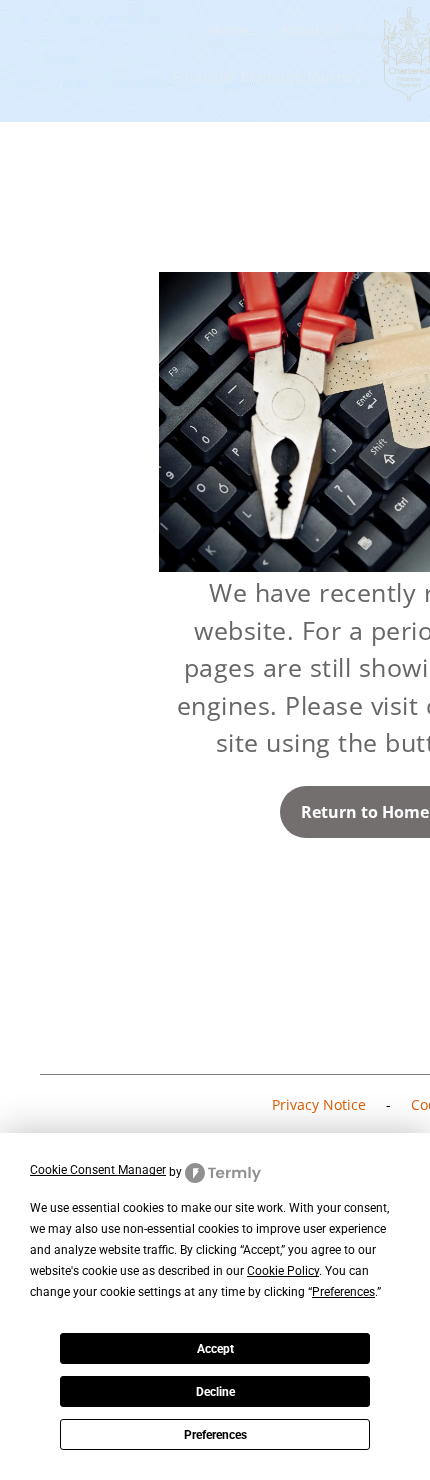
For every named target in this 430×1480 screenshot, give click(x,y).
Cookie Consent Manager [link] (98, 1170)
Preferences (215, 1435)
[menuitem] (228, 31)
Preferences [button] (343, 1292)
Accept (215, 1349)
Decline (215, 1392)
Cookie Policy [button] (283, 1271)
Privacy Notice (319, 1104)
